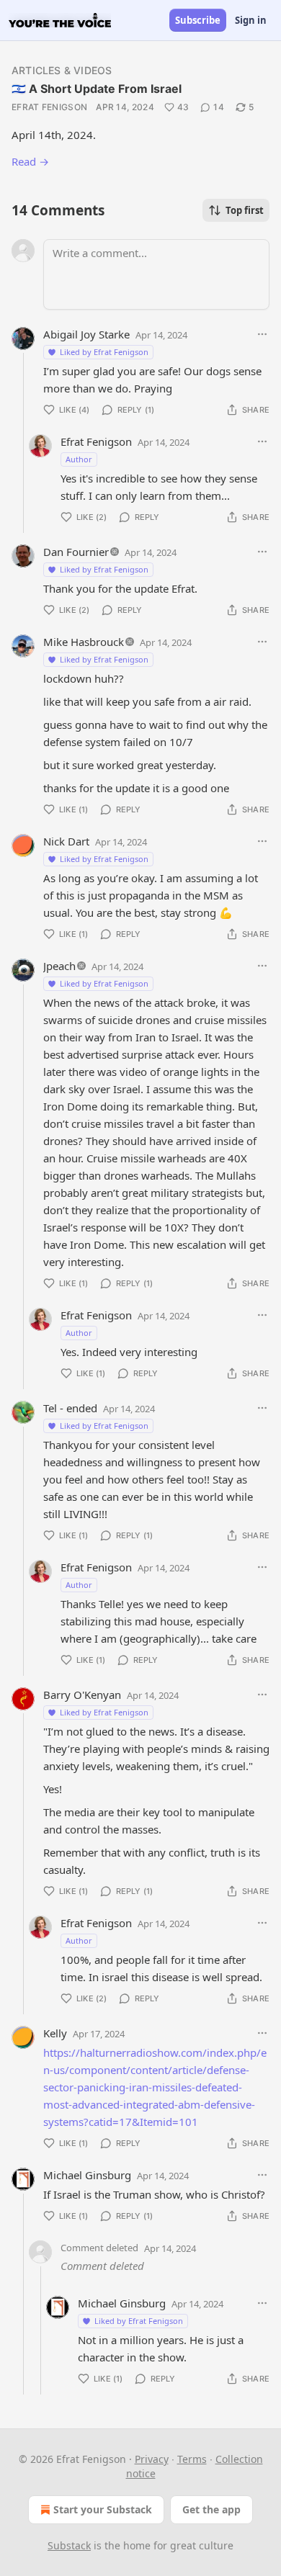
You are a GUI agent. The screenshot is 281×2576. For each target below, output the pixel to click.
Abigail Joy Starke (86, 334)
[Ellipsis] (262, 334)
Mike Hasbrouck (84, 642)
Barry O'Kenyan (82, 1695)
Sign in (251, 20)
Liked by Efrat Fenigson (104, 352)
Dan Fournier (76, 552)
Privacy (152, 2459)
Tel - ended (70, 1408)
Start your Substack (103, 2509)
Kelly (55, 2033)
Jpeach (59, 966)
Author (79, 459)
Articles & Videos (62, 70)
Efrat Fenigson (49, 107)
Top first (245, 210)
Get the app (211, 2509)
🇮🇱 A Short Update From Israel (97, 89)
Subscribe (198, 20)
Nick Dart (66, 841)
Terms (192, 2459)
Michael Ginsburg (87, 2175)
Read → (30, 161)
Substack (69, 2545)
